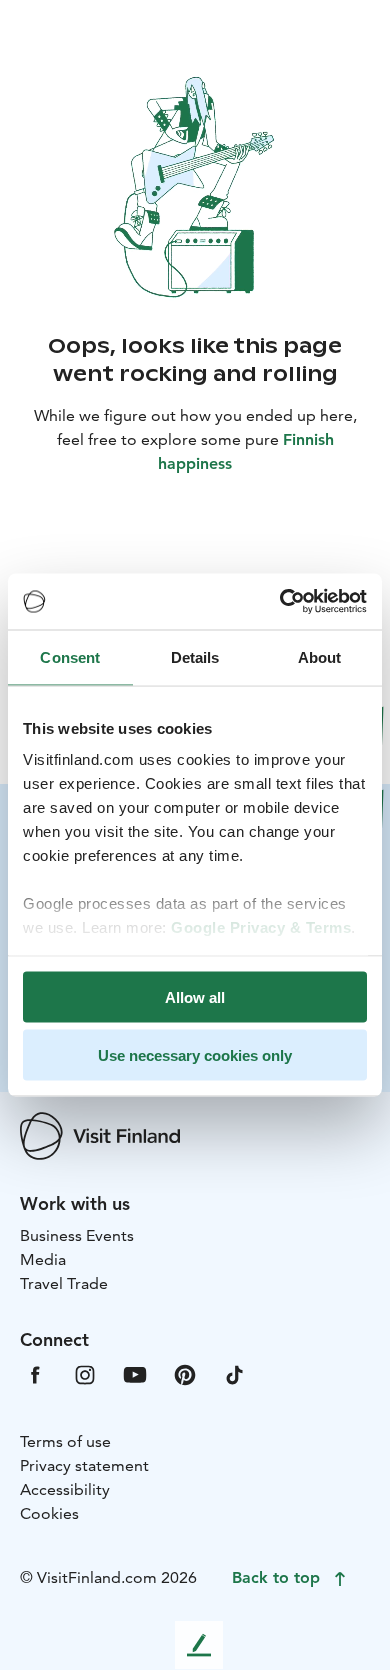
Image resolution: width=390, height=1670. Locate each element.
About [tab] (320, 656)
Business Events (77, 1235)
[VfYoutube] (135, 1372)
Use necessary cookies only (195, 1055)
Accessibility (65, 1489)
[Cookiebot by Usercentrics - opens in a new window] (280, 602)
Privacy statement (84, 1465)
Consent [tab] (70, 656)
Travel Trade (64, 1283)
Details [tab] (195, 656)
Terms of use (65, 1441)
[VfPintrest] (185, 1372)
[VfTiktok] (235, 1372)
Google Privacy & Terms (261, 927)
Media (43, 1259)
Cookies (49, 1513)
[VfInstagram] (85, 1372)
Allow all (195, 996)
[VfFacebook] (35, 1372)
